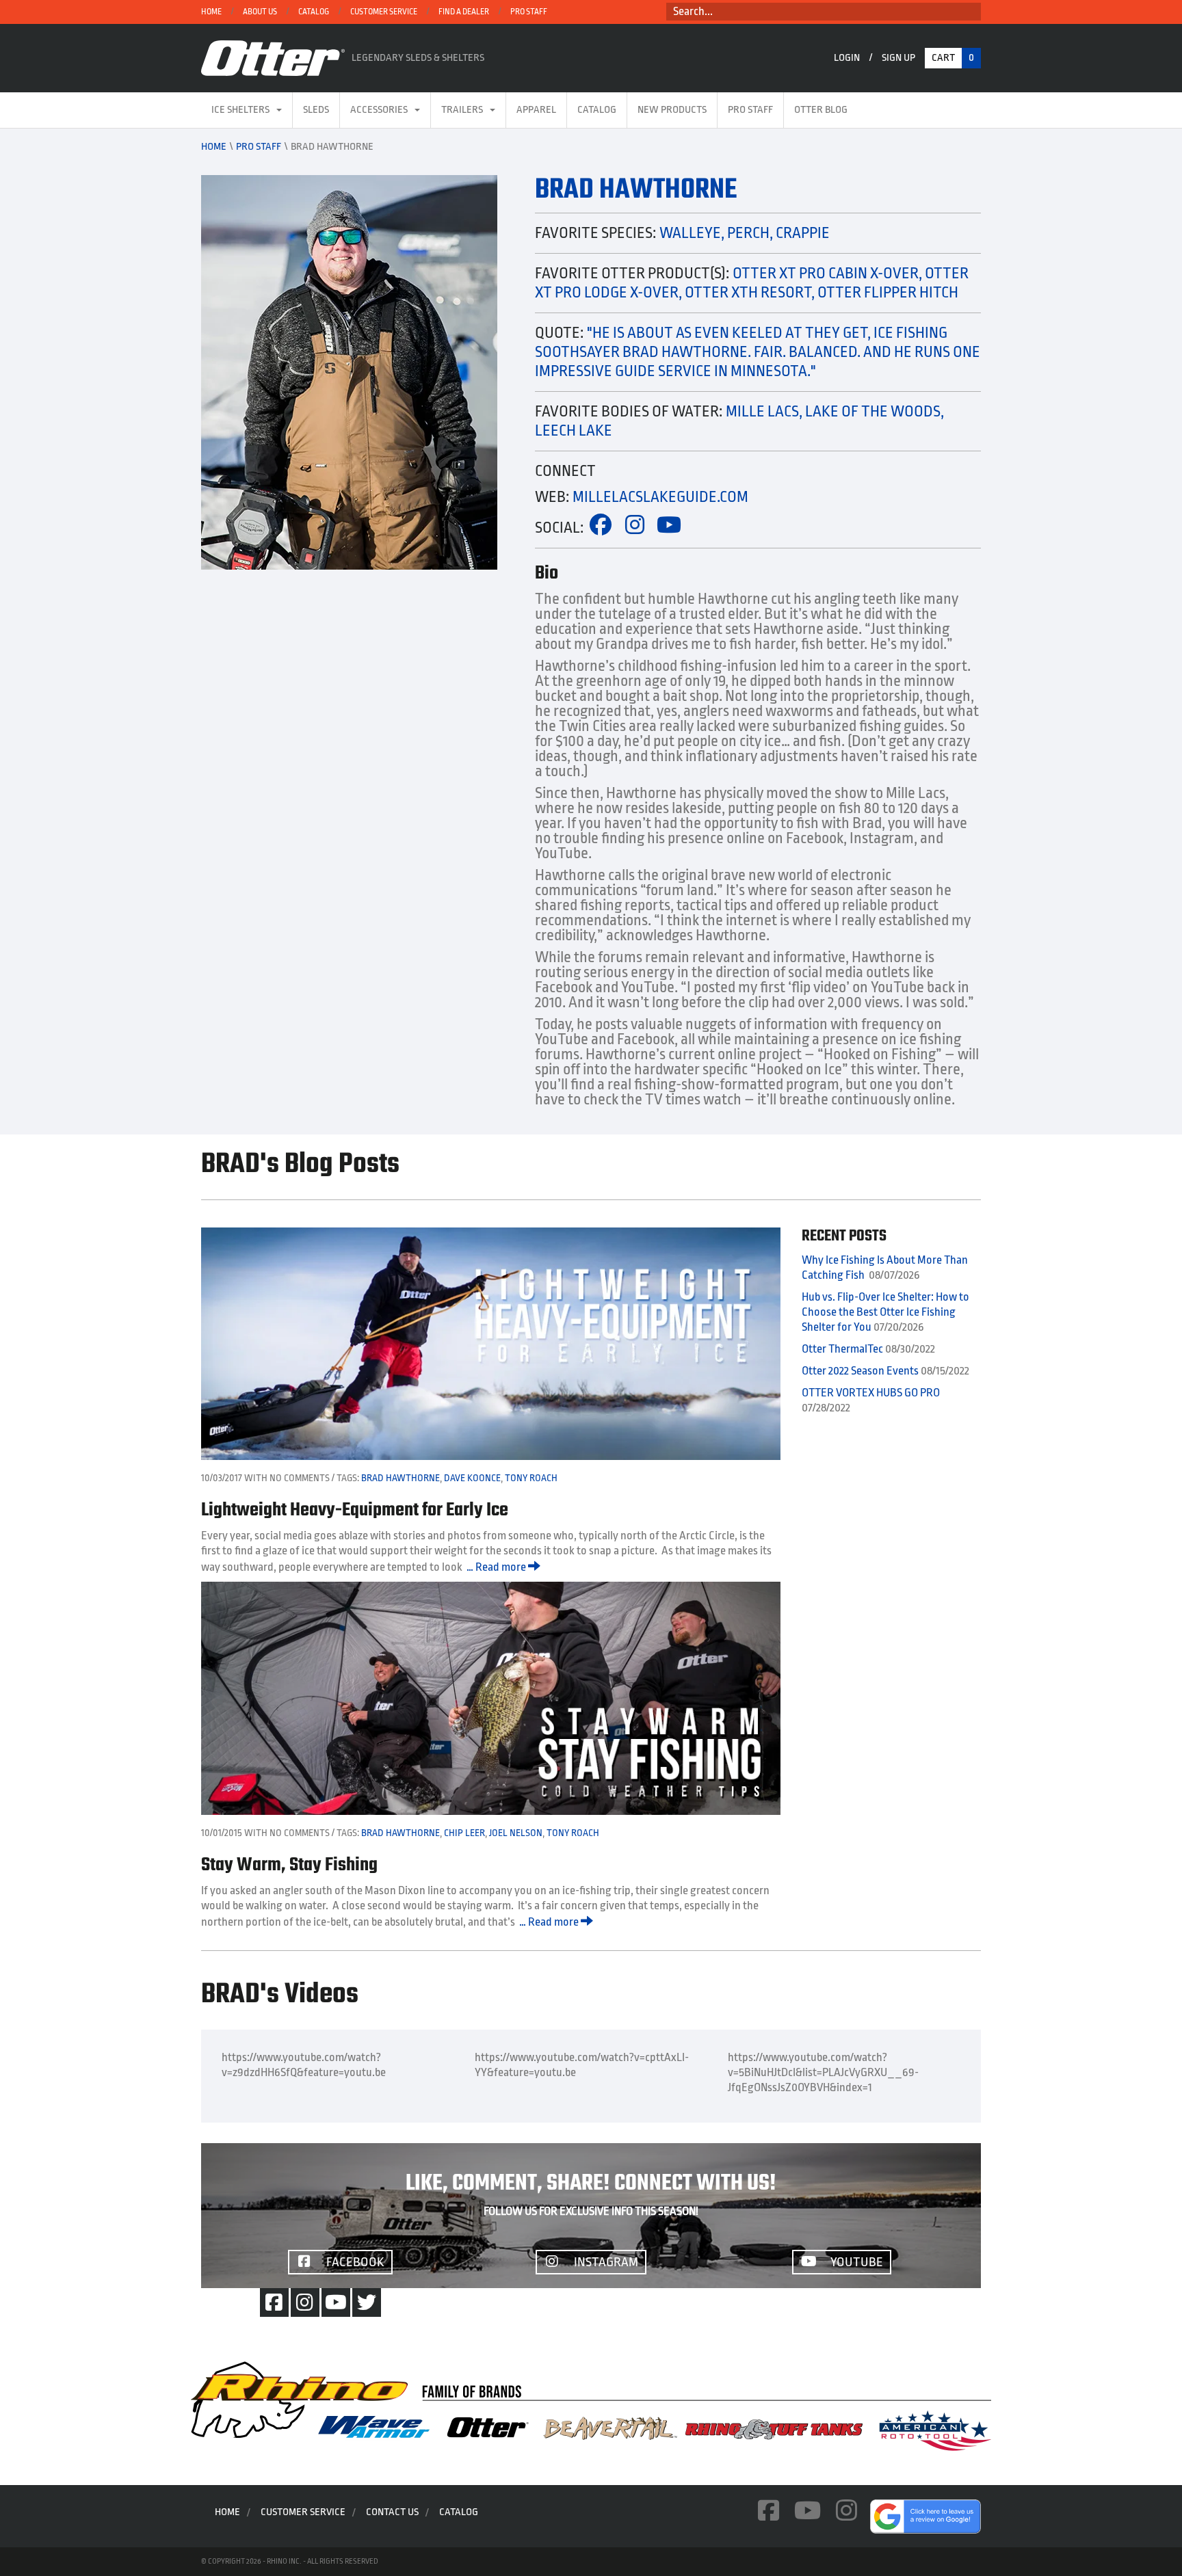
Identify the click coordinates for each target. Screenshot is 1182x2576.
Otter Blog (821, 110)
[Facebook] (274, 2302)
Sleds (316, 110)
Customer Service (384, 12)
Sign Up (898, 58)
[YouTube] (336, 2302)
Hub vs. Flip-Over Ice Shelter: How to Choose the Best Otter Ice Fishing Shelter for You (885, 1312)
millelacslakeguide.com (660, 497)
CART (953, 58)
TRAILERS (462, 110)
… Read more (497, 1567)
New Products (672, 110)
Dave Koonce (472, 1478)
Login (847, 58)
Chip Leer (464, 1833)
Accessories (379, 110)
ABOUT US (260, 12)
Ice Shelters (240, 110)
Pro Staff (529, 12)
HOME (211, 12)
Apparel (536, 110)
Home (214, 147)
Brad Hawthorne (400, 1478)
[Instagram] (305, 2302)
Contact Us (392, 2512)
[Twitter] (367, 2302)
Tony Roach (531, 1478)
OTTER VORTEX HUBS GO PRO (871, 1393)
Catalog (314, 12)
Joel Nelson (516, 1833)
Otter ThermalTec (842, 1349)
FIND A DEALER (464, 12)
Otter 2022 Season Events (860, 1371)
